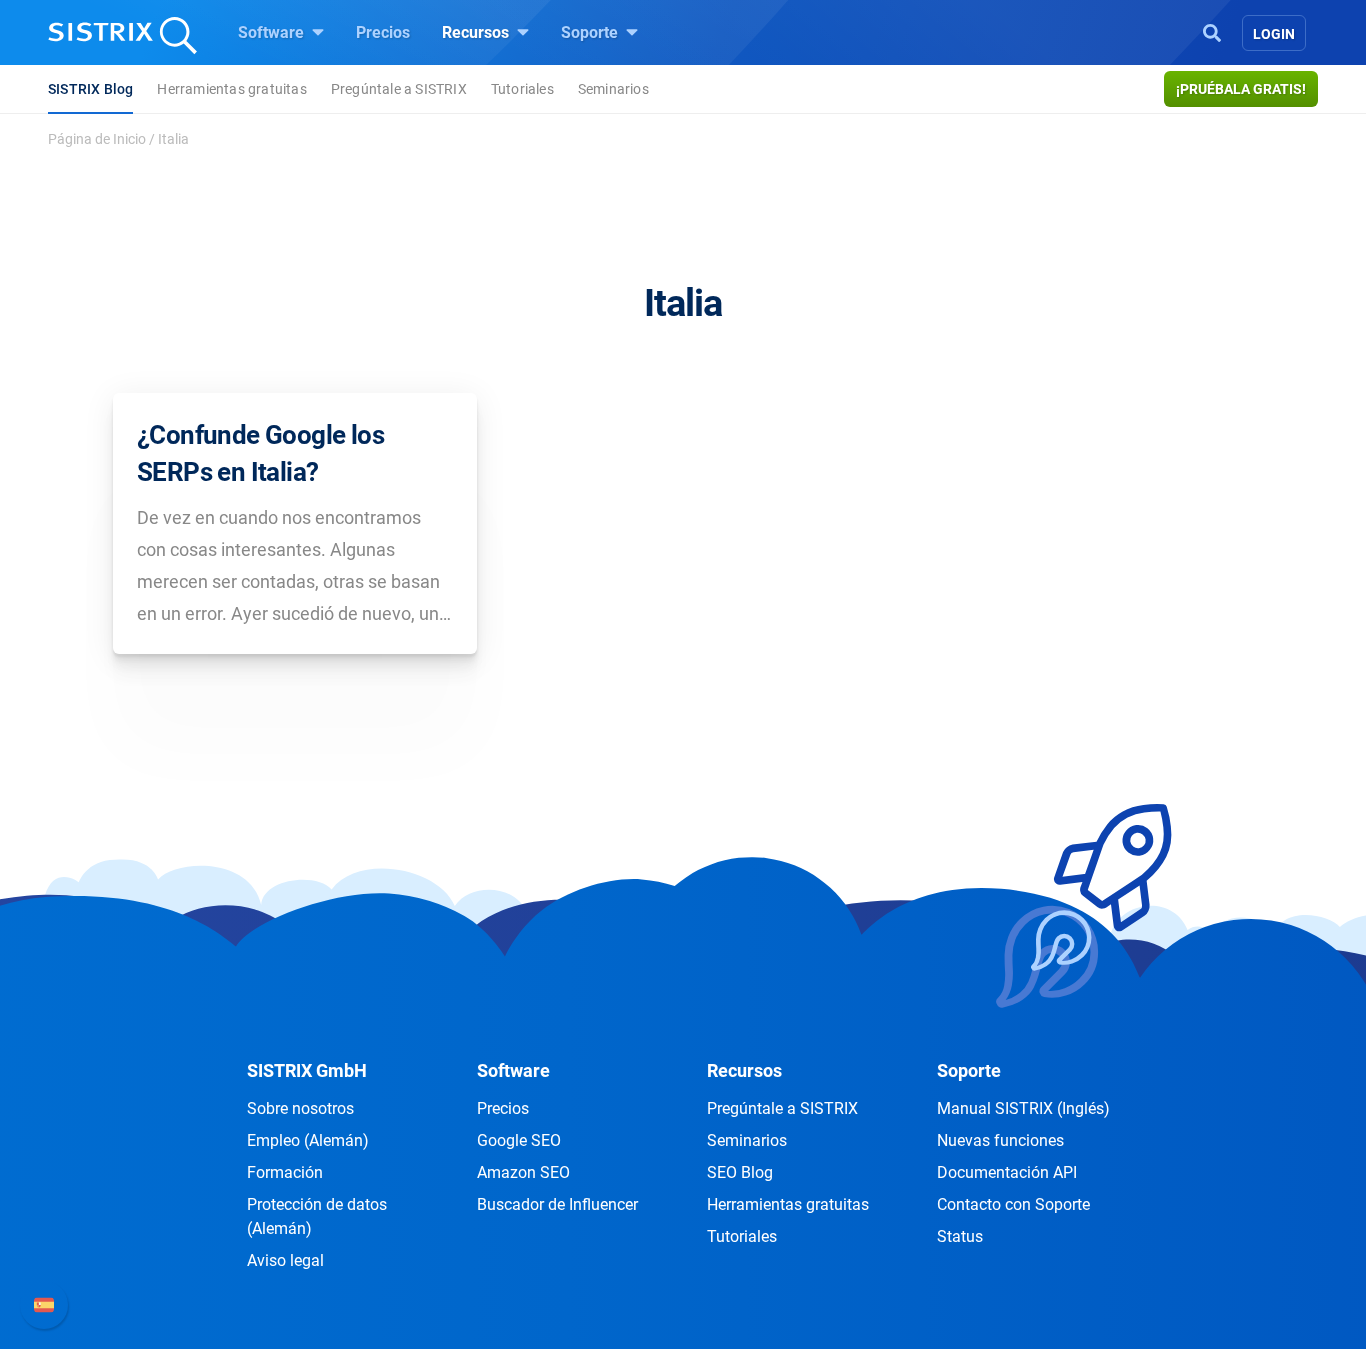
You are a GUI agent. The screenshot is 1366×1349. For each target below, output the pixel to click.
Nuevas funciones (1000, 1140)
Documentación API (1007, 1172)
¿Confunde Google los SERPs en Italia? (260, 453)
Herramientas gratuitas (231, 89)
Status (960, 1236)
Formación (285, 1172)
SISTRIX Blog (90, 89)
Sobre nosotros (300, 1108)
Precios (383, 32)
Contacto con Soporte (1013, 1204)
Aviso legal (285, 1260)
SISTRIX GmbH (307, 1070)
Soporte (591, 32)
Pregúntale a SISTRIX (399, 89)
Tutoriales (522, 89)
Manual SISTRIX (1023, 1108)
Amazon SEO (523, 1172)
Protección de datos (317, 1216)
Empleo (308, 1140)
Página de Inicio (97, 139)
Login (1274, 34)
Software (273, 32)
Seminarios (613, 89)
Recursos (477, 32)
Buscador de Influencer (557, 1204)
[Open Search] (1212, 31)
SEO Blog (740, 1172)
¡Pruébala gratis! (1241, 89)
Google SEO (519, 1140)
